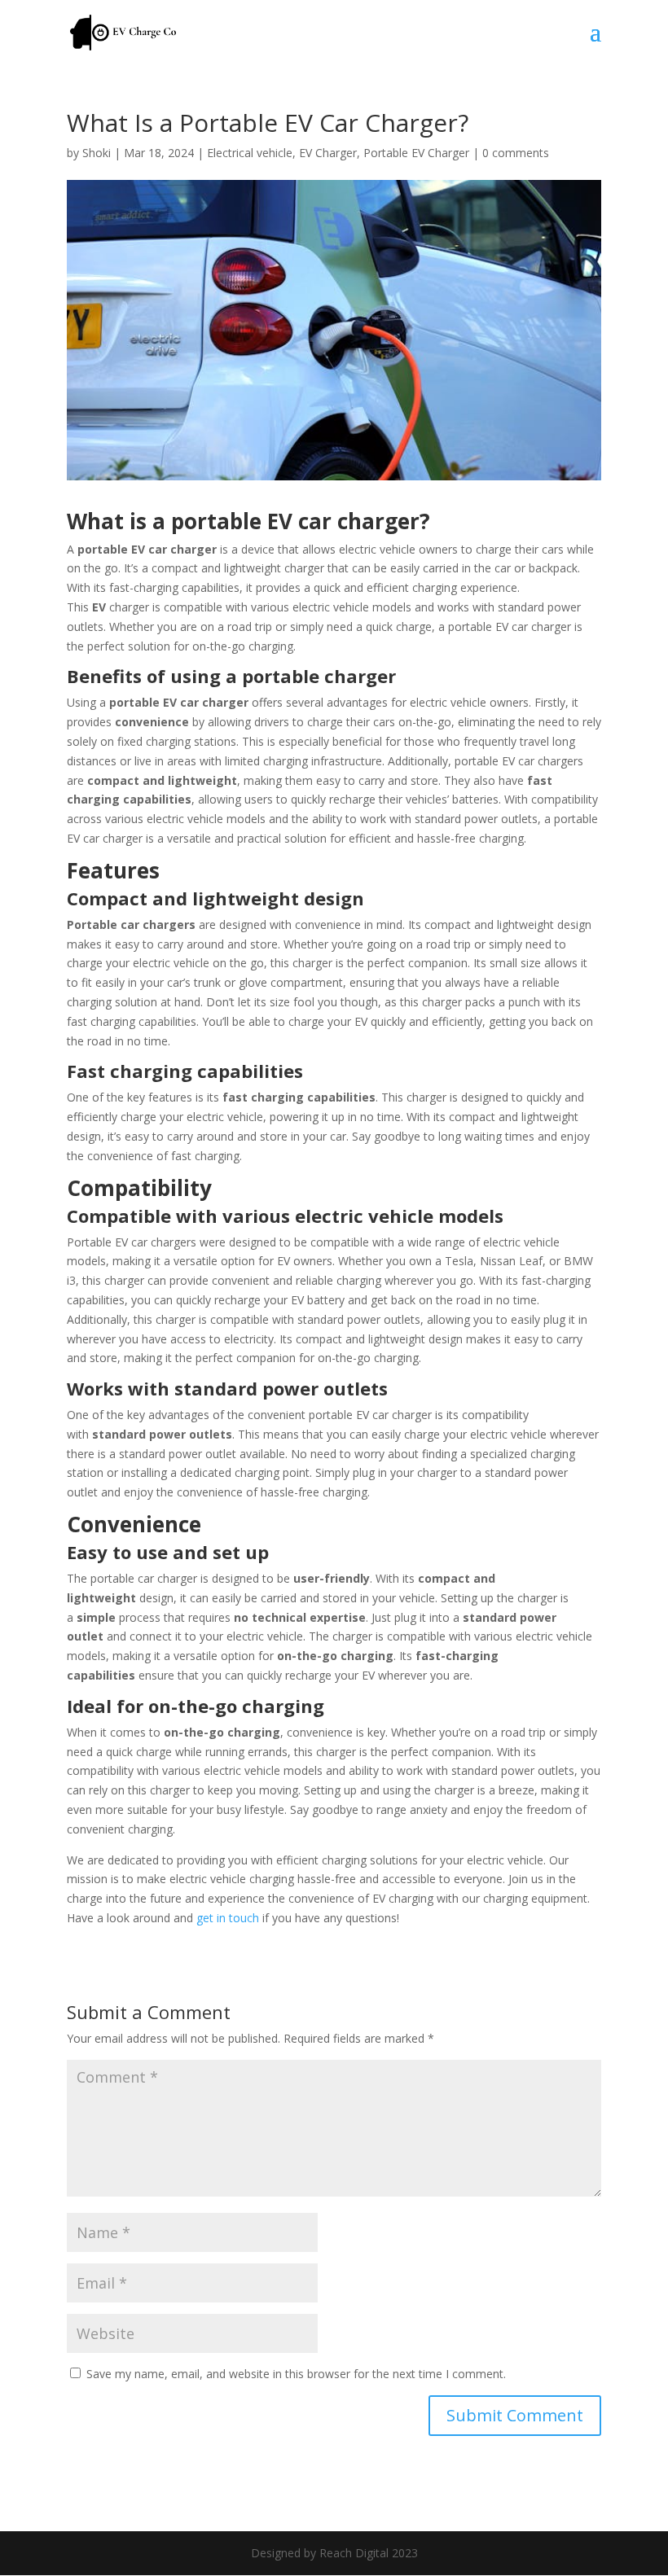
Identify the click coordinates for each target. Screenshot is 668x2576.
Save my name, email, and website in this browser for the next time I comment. (296, 2374)
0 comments (516, 153)
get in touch (228, 1918)
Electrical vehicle (250, 153)
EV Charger (328, 153)
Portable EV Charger (416, 153)
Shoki (97, 153)
